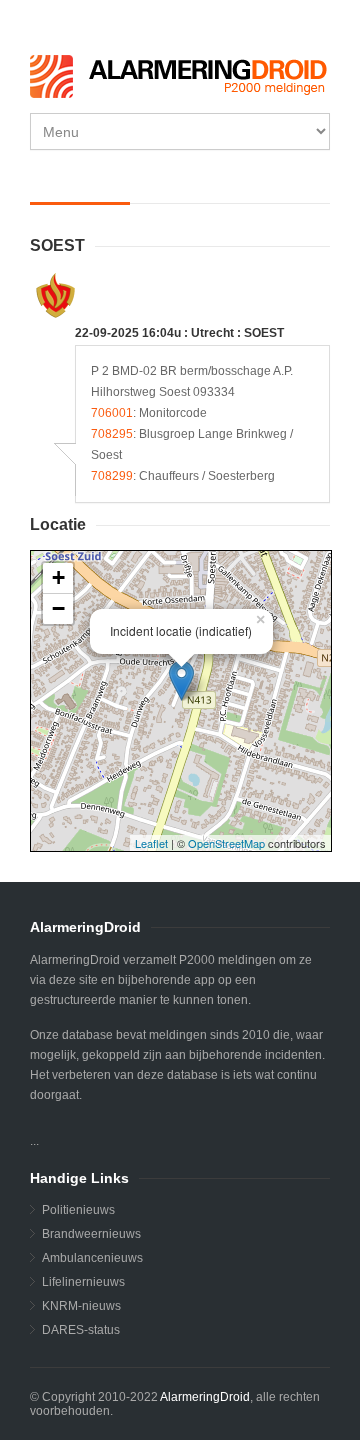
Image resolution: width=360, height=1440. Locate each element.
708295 (112, 434)
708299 (112, 476)
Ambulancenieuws (92, 1258)
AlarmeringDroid (205, 1397)
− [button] (58, 608)
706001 (112, 413)
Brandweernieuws (91, 1234)
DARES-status (81, 1330)
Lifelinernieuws (83, 1282)
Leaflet (151, 843)
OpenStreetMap (226, 843)
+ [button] (58, 577)
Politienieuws (78, 1210)
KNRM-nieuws (81, 1306)
